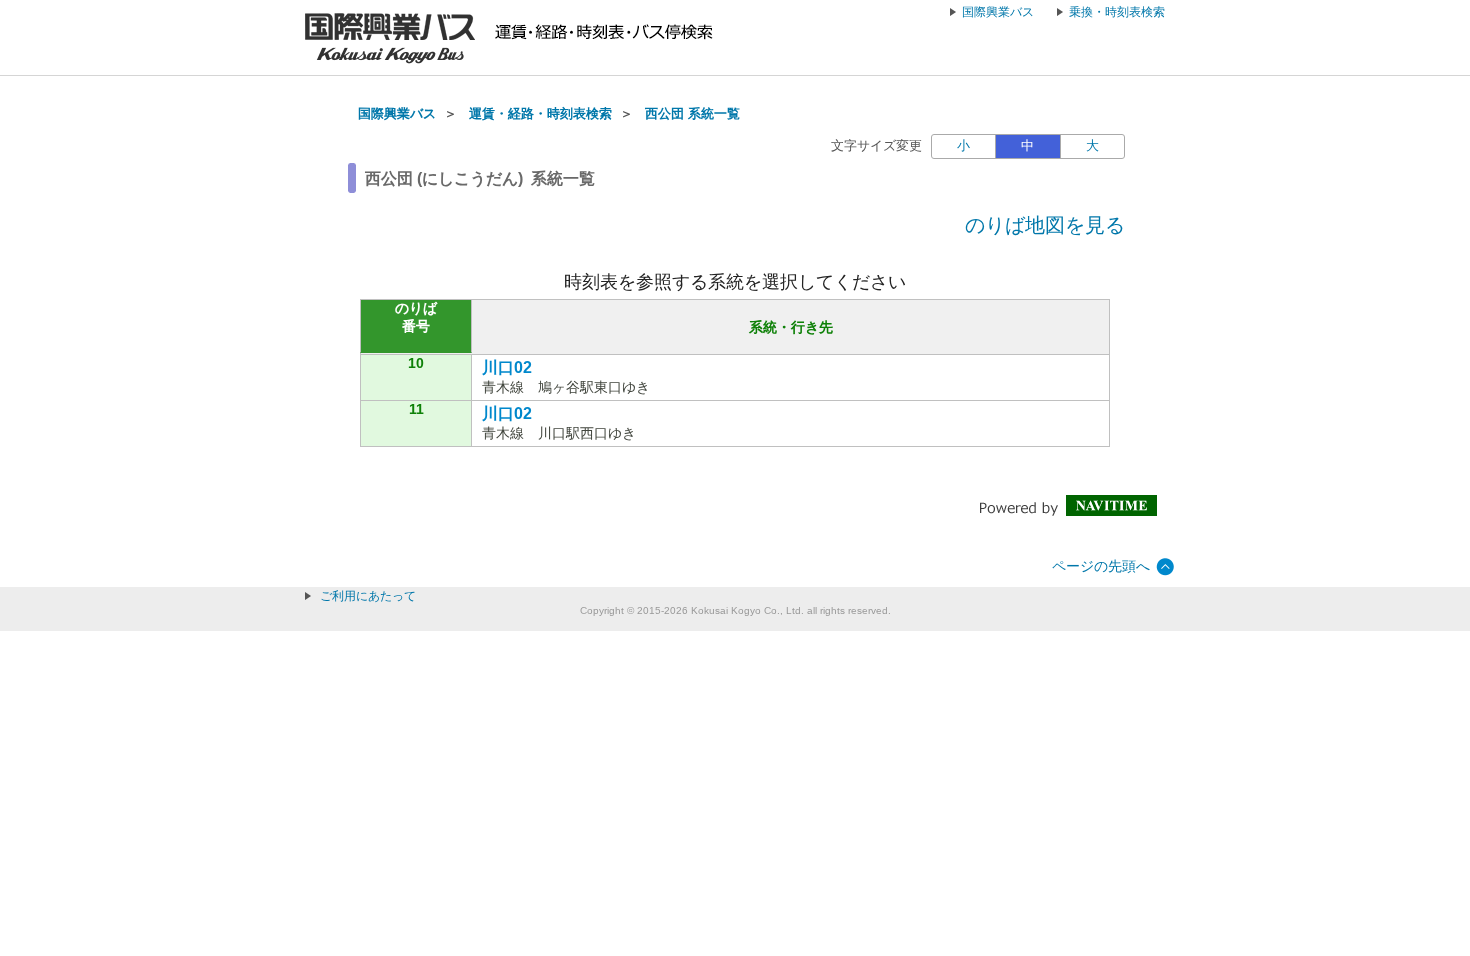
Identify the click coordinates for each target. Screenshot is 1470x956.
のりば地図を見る (1045, 225)
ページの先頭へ (1101, 566)
